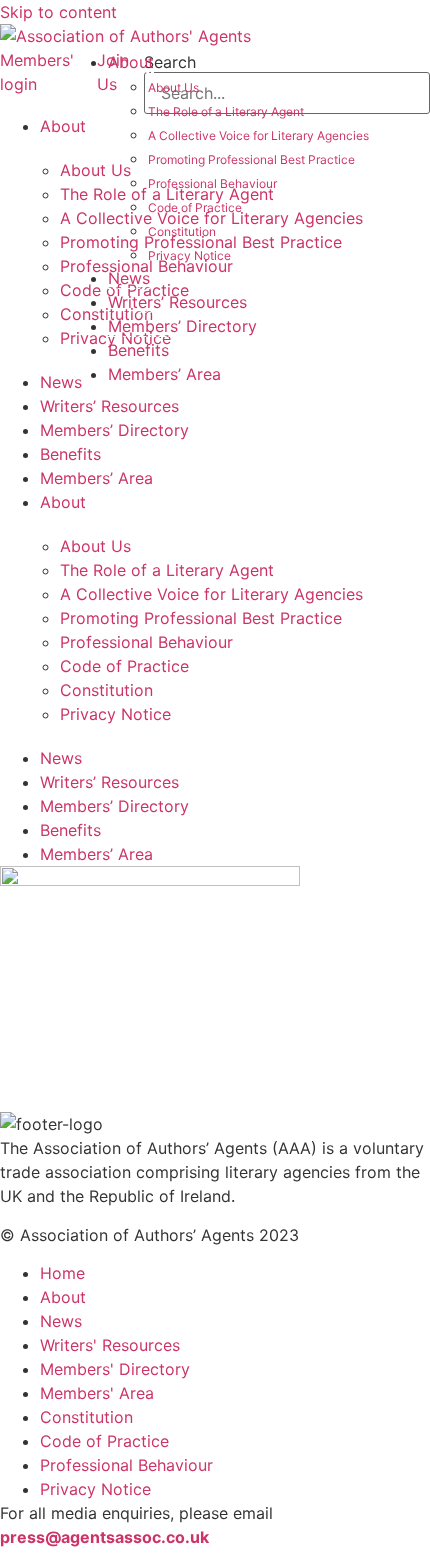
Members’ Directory (182, 326)
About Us (173, 87)
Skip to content (58, 12)
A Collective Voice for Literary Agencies (258, 135)
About (131, 62)
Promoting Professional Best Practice (251, 159)
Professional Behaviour (212, 183)
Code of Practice (195, 207)
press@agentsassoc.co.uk (104, 1537)
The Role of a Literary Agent (226, 111)
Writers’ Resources (177, 302)
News (129, 278)
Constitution (182, 231)
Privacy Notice (189, 255)
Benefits (138, 350)
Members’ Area (164, 374)
